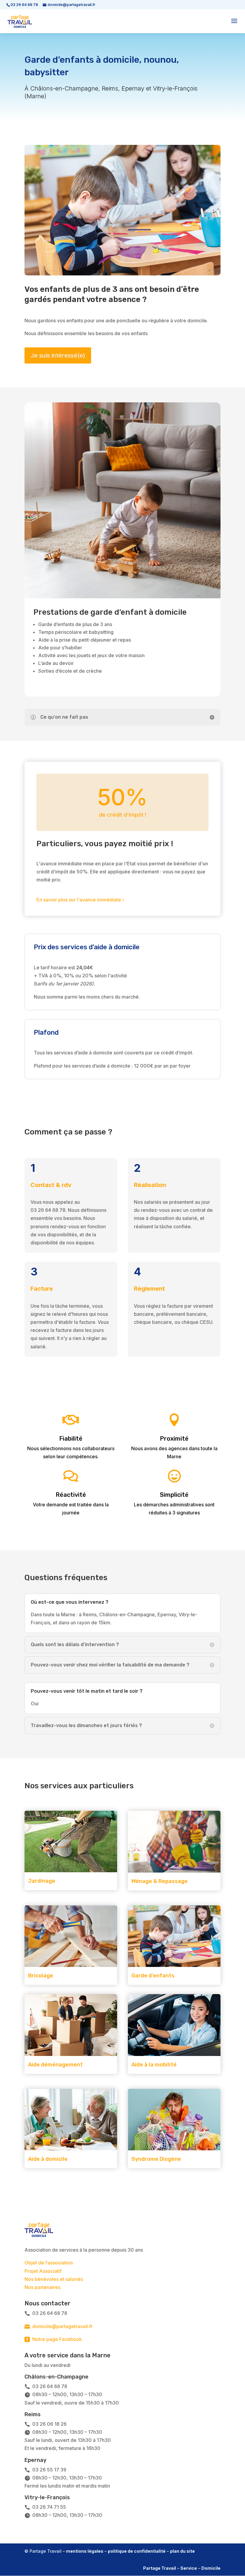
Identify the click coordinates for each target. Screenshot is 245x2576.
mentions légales (85, 2551)
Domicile (211, 2568)
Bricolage (41, 1976)
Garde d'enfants (153, 1976)
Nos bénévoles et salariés (54, 2279)
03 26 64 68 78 (24, 5)
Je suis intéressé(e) (58, 355)
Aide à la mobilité (154, 2065)
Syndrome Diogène (156, 2159)
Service (189, 2568)
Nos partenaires (42, 2287)
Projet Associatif (43, 2271)
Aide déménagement (55, 2065)
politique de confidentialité (137, 2551)
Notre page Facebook (53, 2339)
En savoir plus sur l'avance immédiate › (80, 900)
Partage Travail (160, 2568)
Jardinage (42, 1881)
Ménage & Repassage (160, 1881)
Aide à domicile (48, 2159)
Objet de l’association (49, 2263)
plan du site (182, 2551)
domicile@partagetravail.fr (59, 2326)
